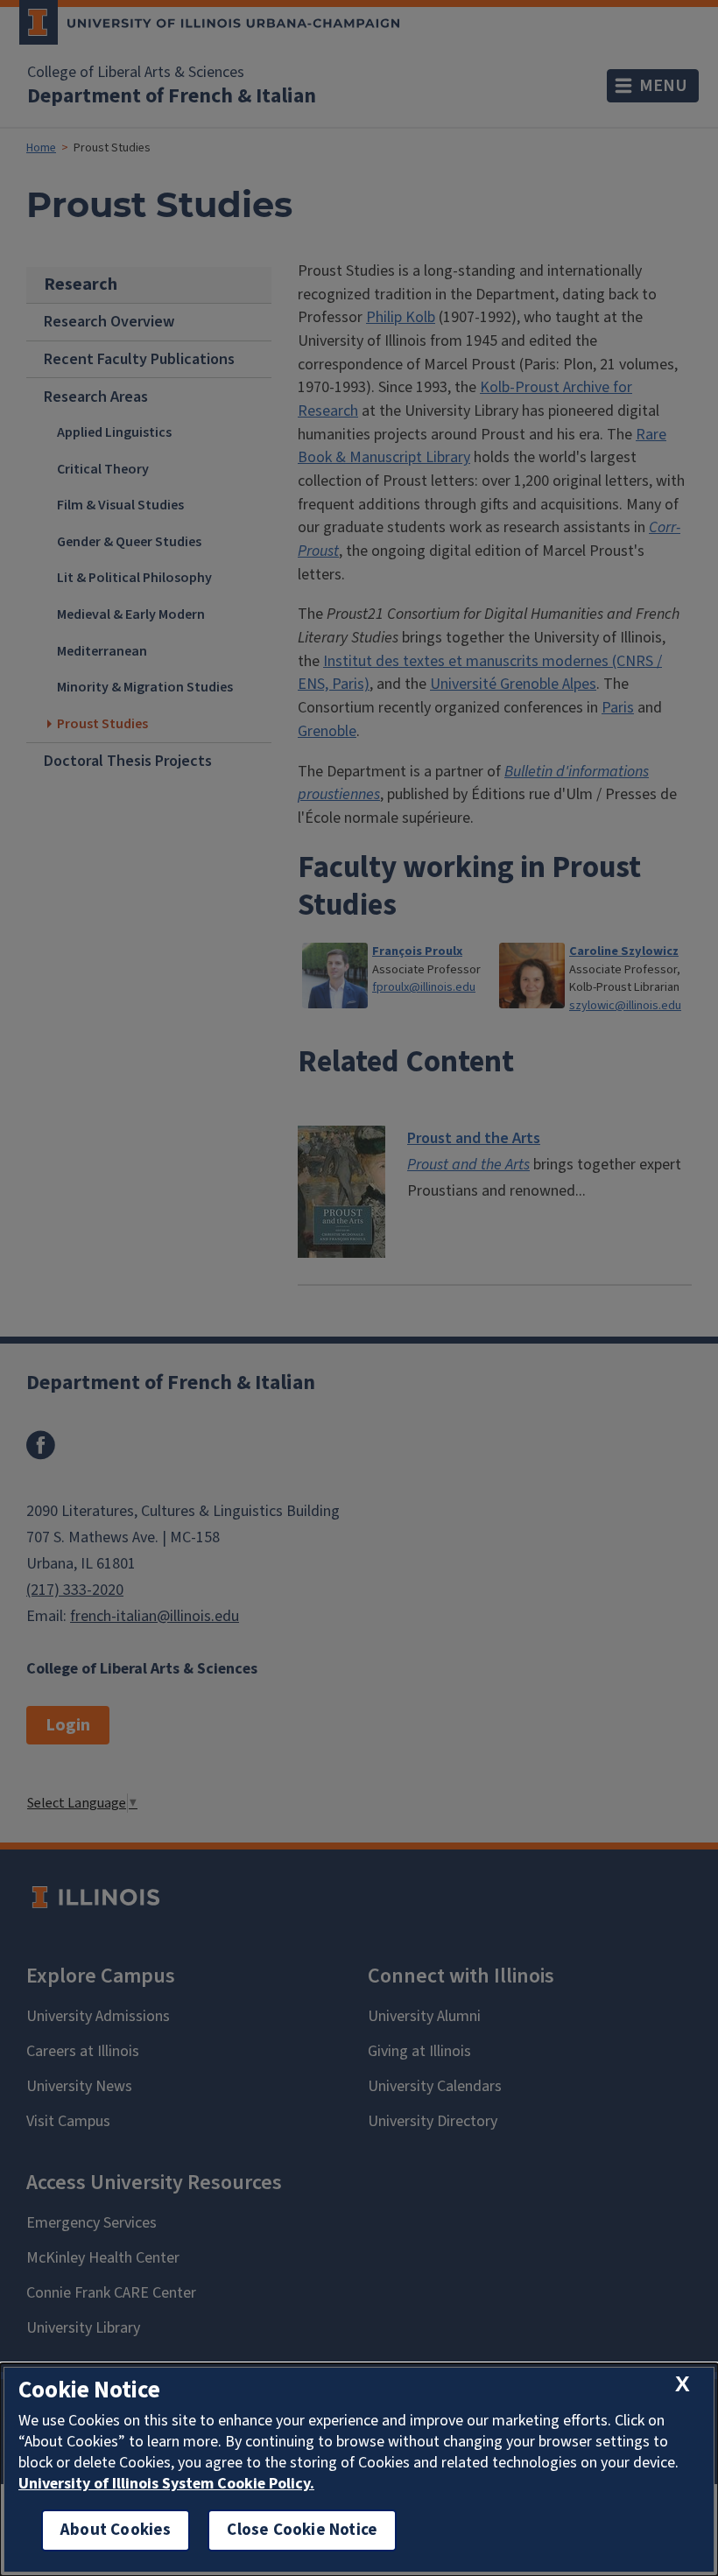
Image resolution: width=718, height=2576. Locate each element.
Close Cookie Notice (302, 2530)
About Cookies (116, 2530)
